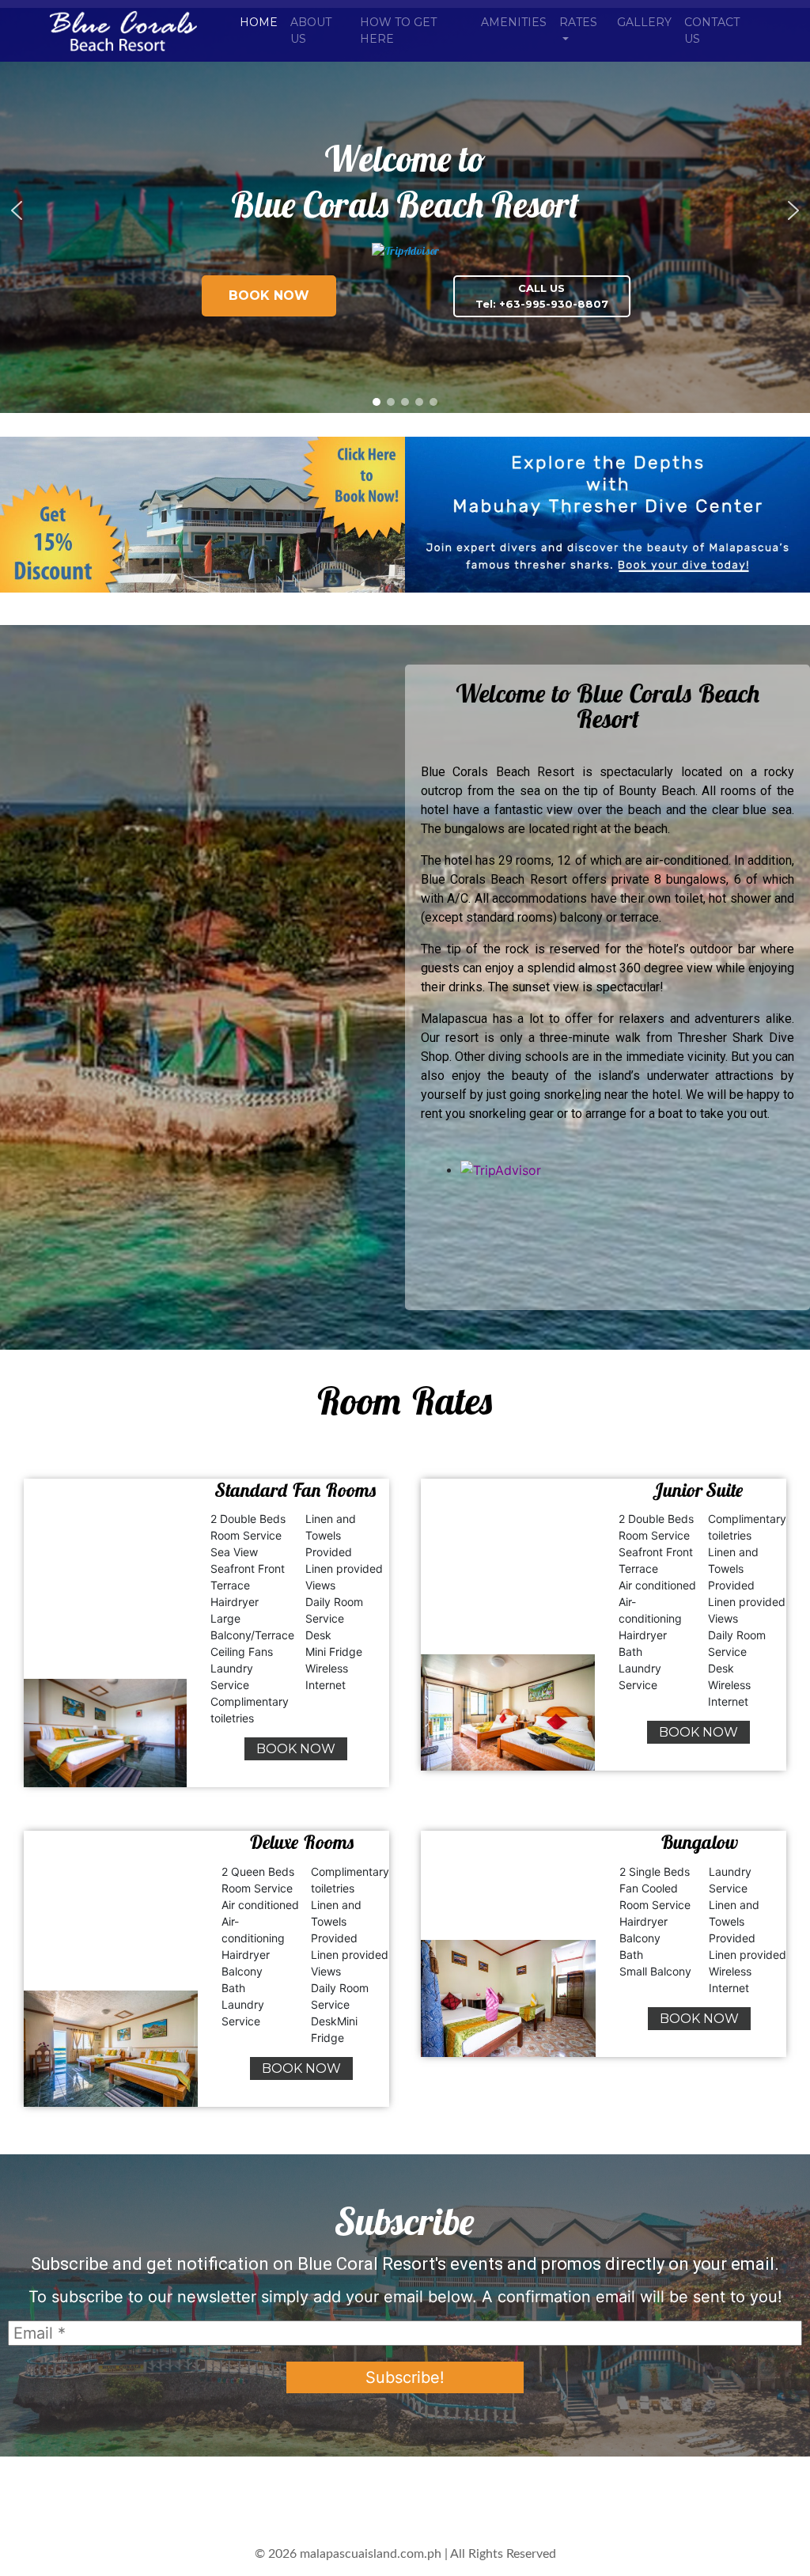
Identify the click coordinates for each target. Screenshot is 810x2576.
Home (259, 22)
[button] (17, 210)
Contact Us (712, 30)
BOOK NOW (296, 1749)
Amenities (514, 22)
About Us (311, 30)
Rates (578, 22)
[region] (405, 210)
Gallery (644, 22)
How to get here (398, 30)
